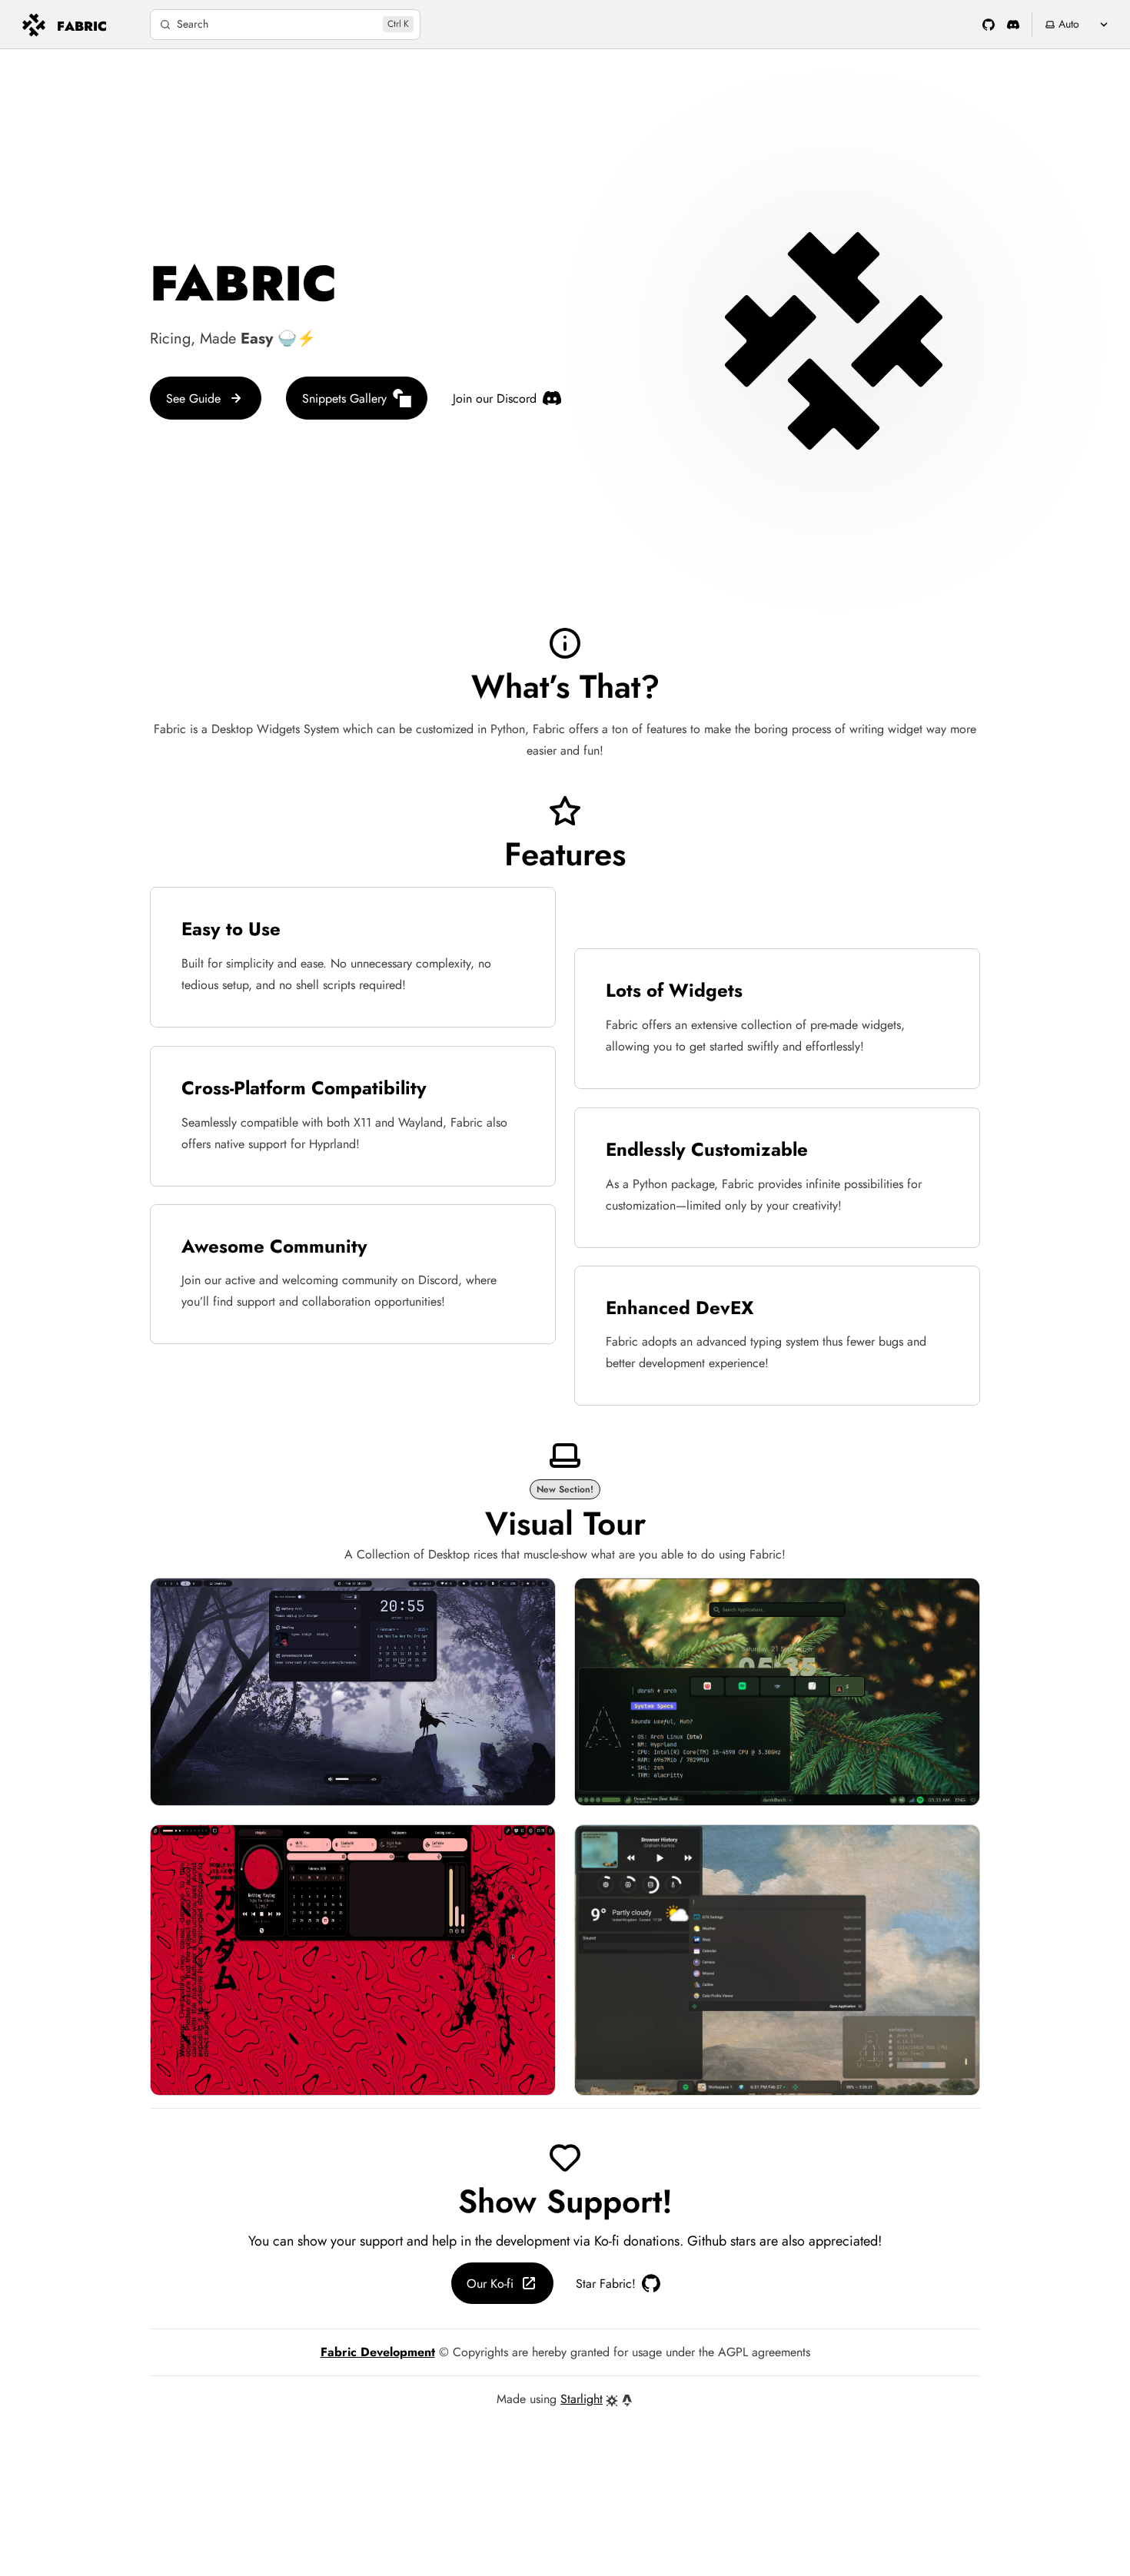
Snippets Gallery (344, 398)
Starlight (582, 2399)
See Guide (193, 398)
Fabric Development (378, 2352)
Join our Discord (495, 398)
